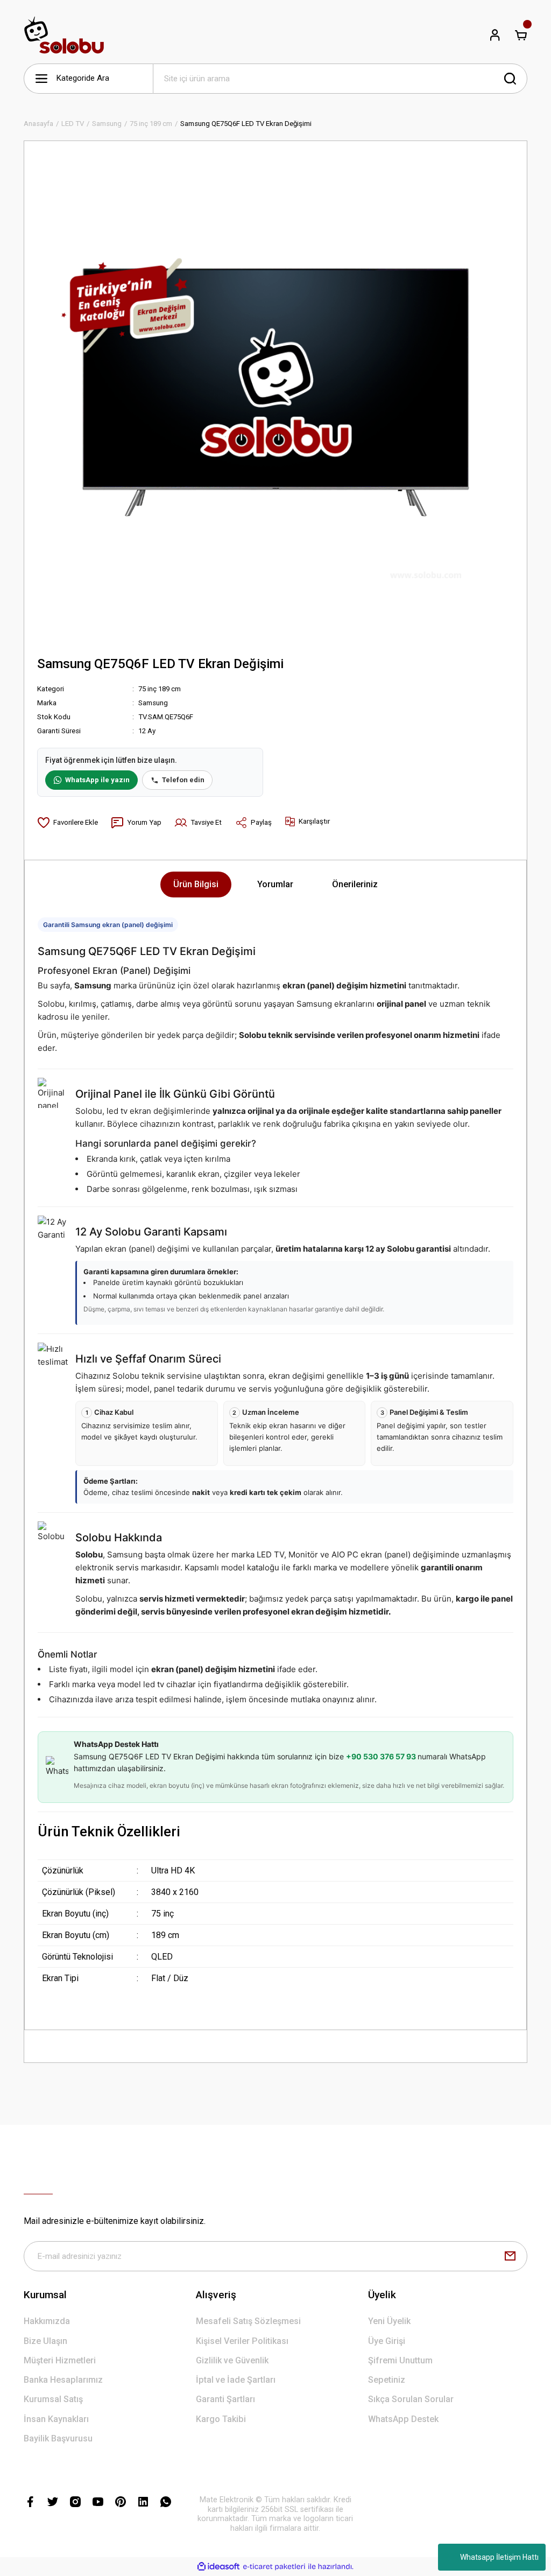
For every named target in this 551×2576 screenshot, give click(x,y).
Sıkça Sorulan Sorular (411, 2399)
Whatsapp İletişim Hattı (499, 2557)
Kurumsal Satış (53, 2399)
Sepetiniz (387, 2380)
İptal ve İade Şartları (236, 2380)
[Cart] (521, 35)
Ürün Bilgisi (196, 884)
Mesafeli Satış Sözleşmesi (248, 2321)
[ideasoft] (218, 2567)
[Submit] (510, 2256)
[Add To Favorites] (68, 823)
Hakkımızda (47, 2321)
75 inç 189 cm (160, 689)
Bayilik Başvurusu (58, 2438)
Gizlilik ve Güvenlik (232, 2360)
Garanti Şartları (225, 2399)
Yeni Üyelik (389, 2321)
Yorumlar (275, 884)
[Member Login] (495, 35)
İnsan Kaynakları (56, 2419)
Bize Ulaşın (45, 2341)
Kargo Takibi (221, 2419)
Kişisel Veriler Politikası (242, 2341)
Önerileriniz (355, 884)
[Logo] (64, 35)
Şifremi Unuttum (400, 2360)
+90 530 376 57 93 (382, 1756)
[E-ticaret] (274, 2567)
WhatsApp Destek (403, 2419)
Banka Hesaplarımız (63, 2380)
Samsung (153, 703)
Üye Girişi (387, 2341)
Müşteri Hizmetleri (60, 2360)
